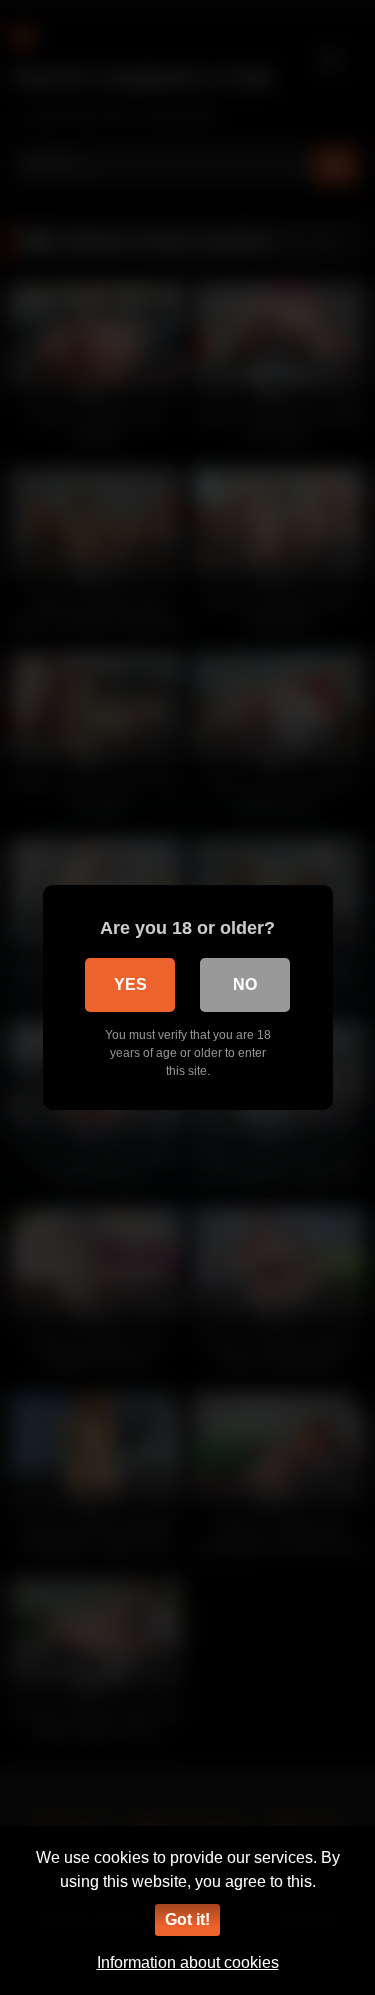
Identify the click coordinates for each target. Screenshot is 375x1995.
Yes (130, 984)
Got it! (187, 1919)
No (245, 984)
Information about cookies (188, 1962)
